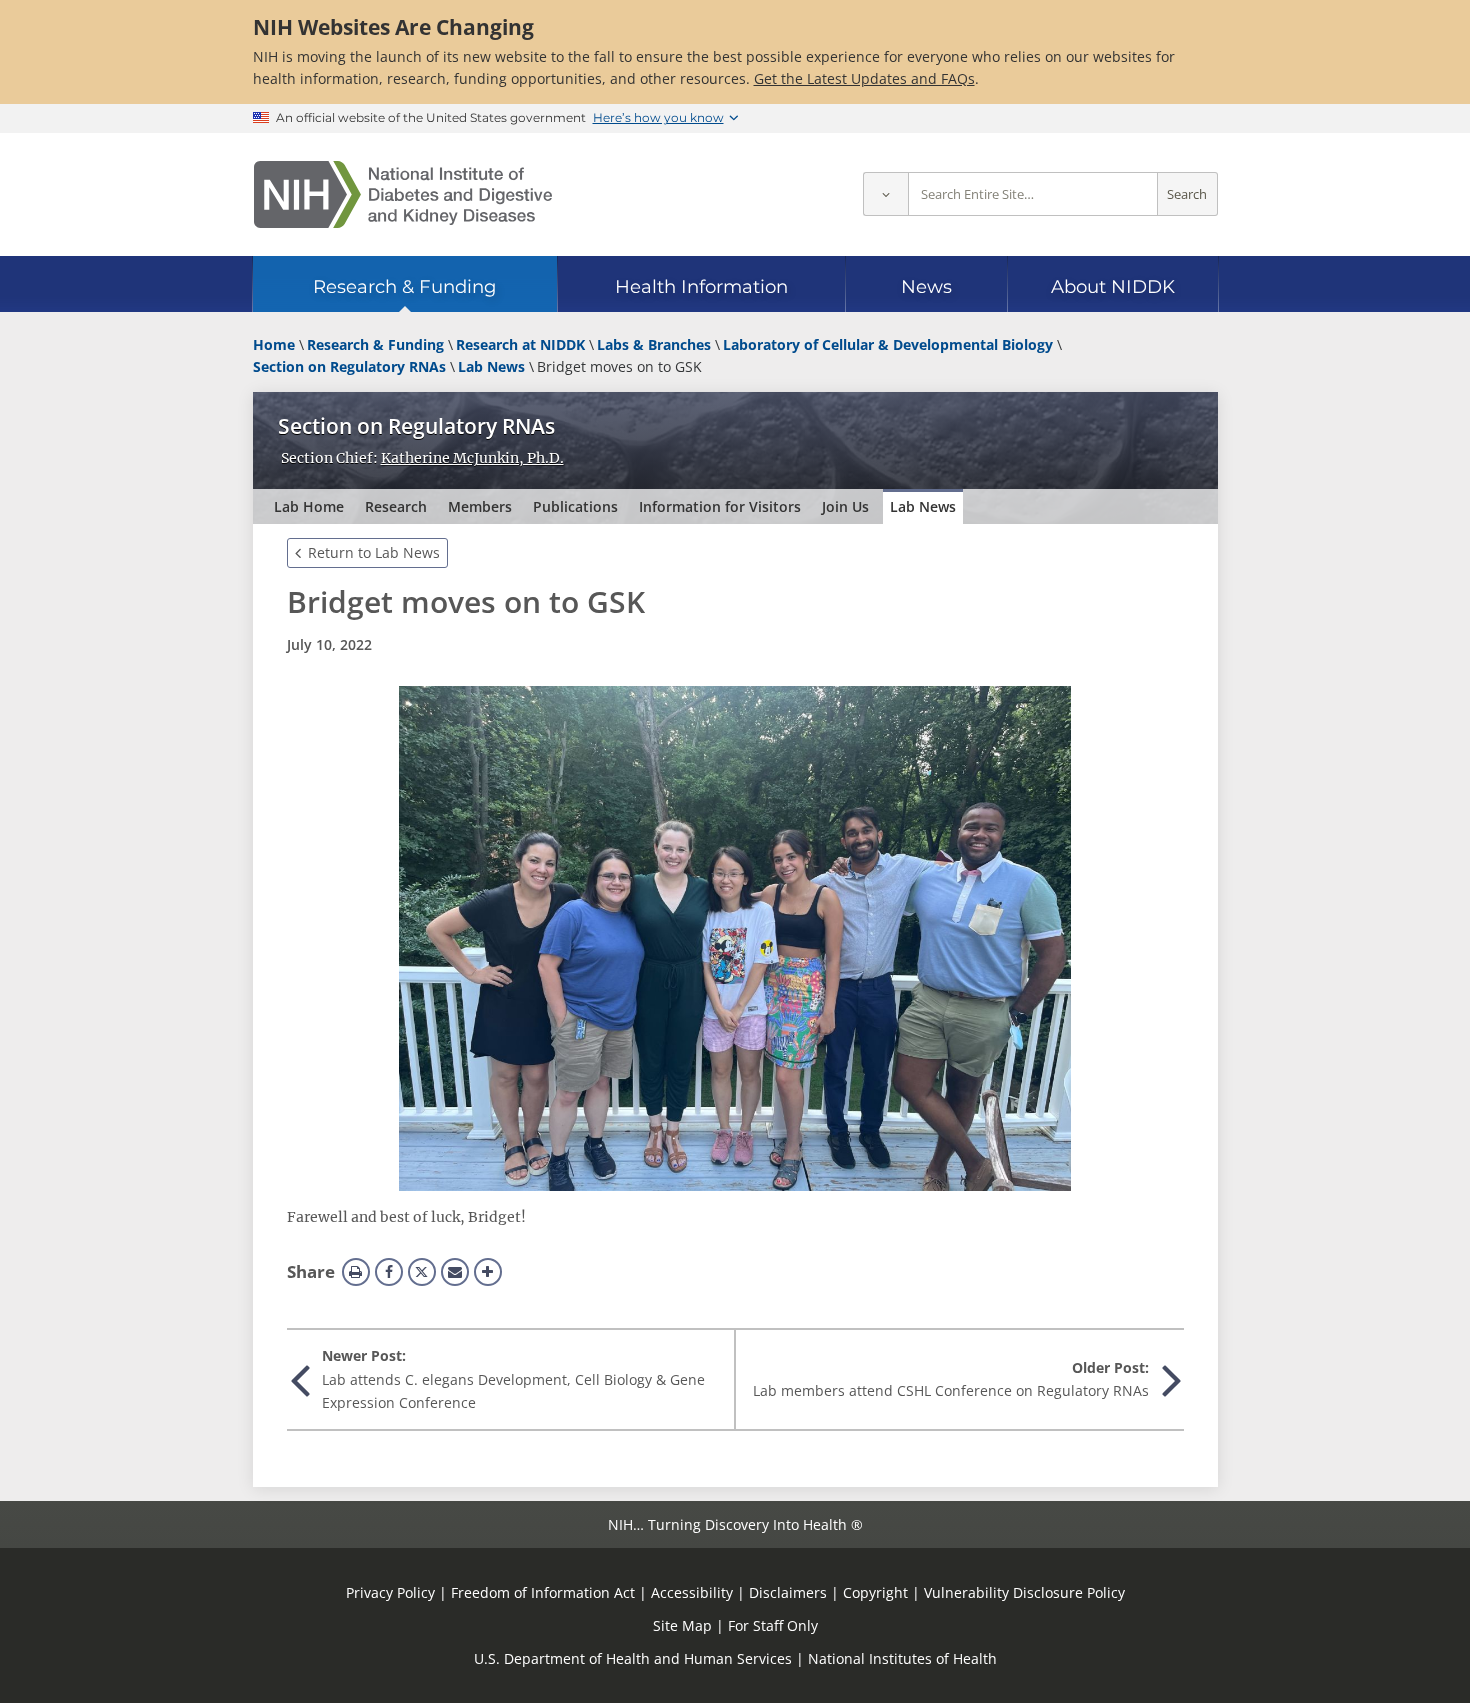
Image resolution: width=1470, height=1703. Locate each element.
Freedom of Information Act (543, 1592)
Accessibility (692, 1592)
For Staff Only (773, 1625)
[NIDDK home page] (403, 194)
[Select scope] (885, 194)
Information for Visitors (720, 506)
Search (1187, 194)
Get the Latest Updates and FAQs (864, 78)
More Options (488, 1272)
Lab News (923, 506)
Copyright (875, 1592)
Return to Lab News (374, 552)
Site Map (682, 1625)
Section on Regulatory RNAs (416, 426)
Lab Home (309, 506)
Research (396, 506)
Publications (575, 506)
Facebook (389, 1272)
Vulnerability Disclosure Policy (1024, 1592)
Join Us (845, 506)
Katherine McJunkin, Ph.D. (472, 458)
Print (356, 1272)
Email (455, 1272)
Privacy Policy (390, 1592)
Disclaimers (788, 1592)
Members (480, 506)
